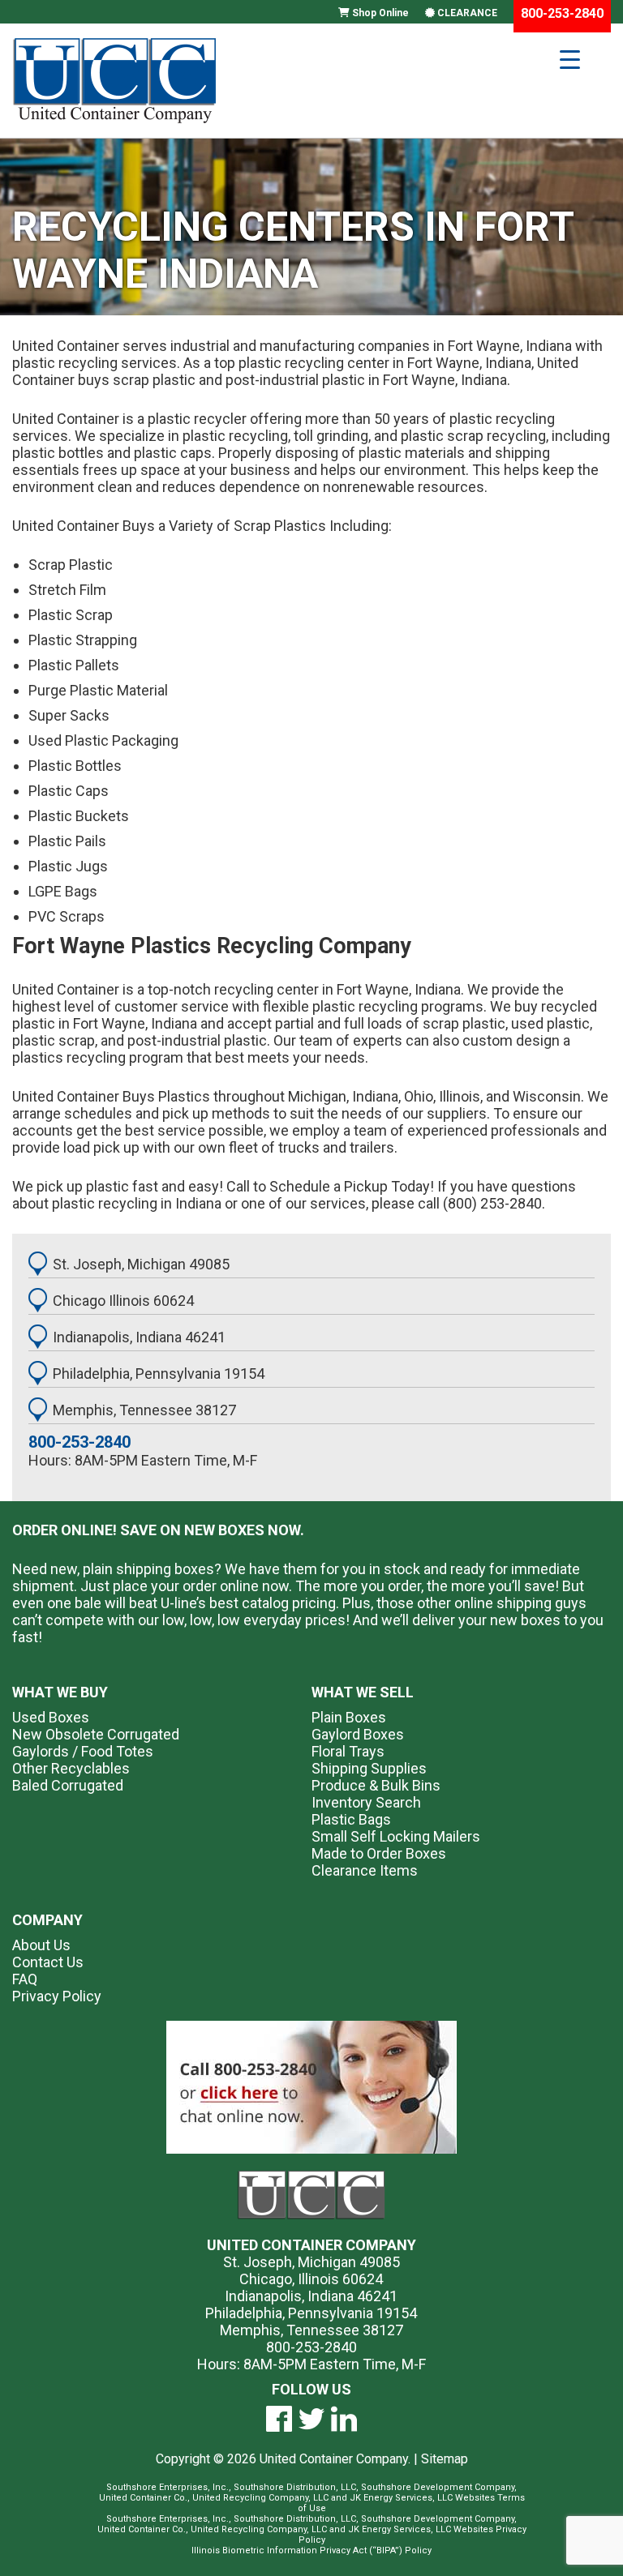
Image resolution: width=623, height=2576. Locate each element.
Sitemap (445, 2459)
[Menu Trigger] (570, 59)
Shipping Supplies (369, 1768)
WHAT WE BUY (60, 1692)
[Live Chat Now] (311, 2087)
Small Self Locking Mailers (396, 1836)
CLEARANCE (466, 13)
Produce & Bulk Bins (376, 1785)
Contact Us (48, 1962)
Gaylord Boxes (358, 1734)
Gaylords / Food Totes (83, 1751)
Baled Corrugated (68, 1785)
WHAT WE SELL (363, 1692)
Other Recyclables (71, 1768)
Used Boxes (51, 1717)
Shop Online (379, 13)
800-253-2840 (79, 1442)
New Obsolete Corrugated (96, 1734)
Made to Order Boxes (379, 1853)
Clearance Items (365, 1870)
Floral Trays (348, 1751)
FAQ (25, 1979)
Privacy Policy (57, 1996)
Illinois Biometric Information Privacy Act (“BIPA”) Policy (311, 2550)
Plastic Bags (351, 1819)
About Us (41, 1945)
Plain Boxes (349, 1717)
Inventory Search (366, 1802)
